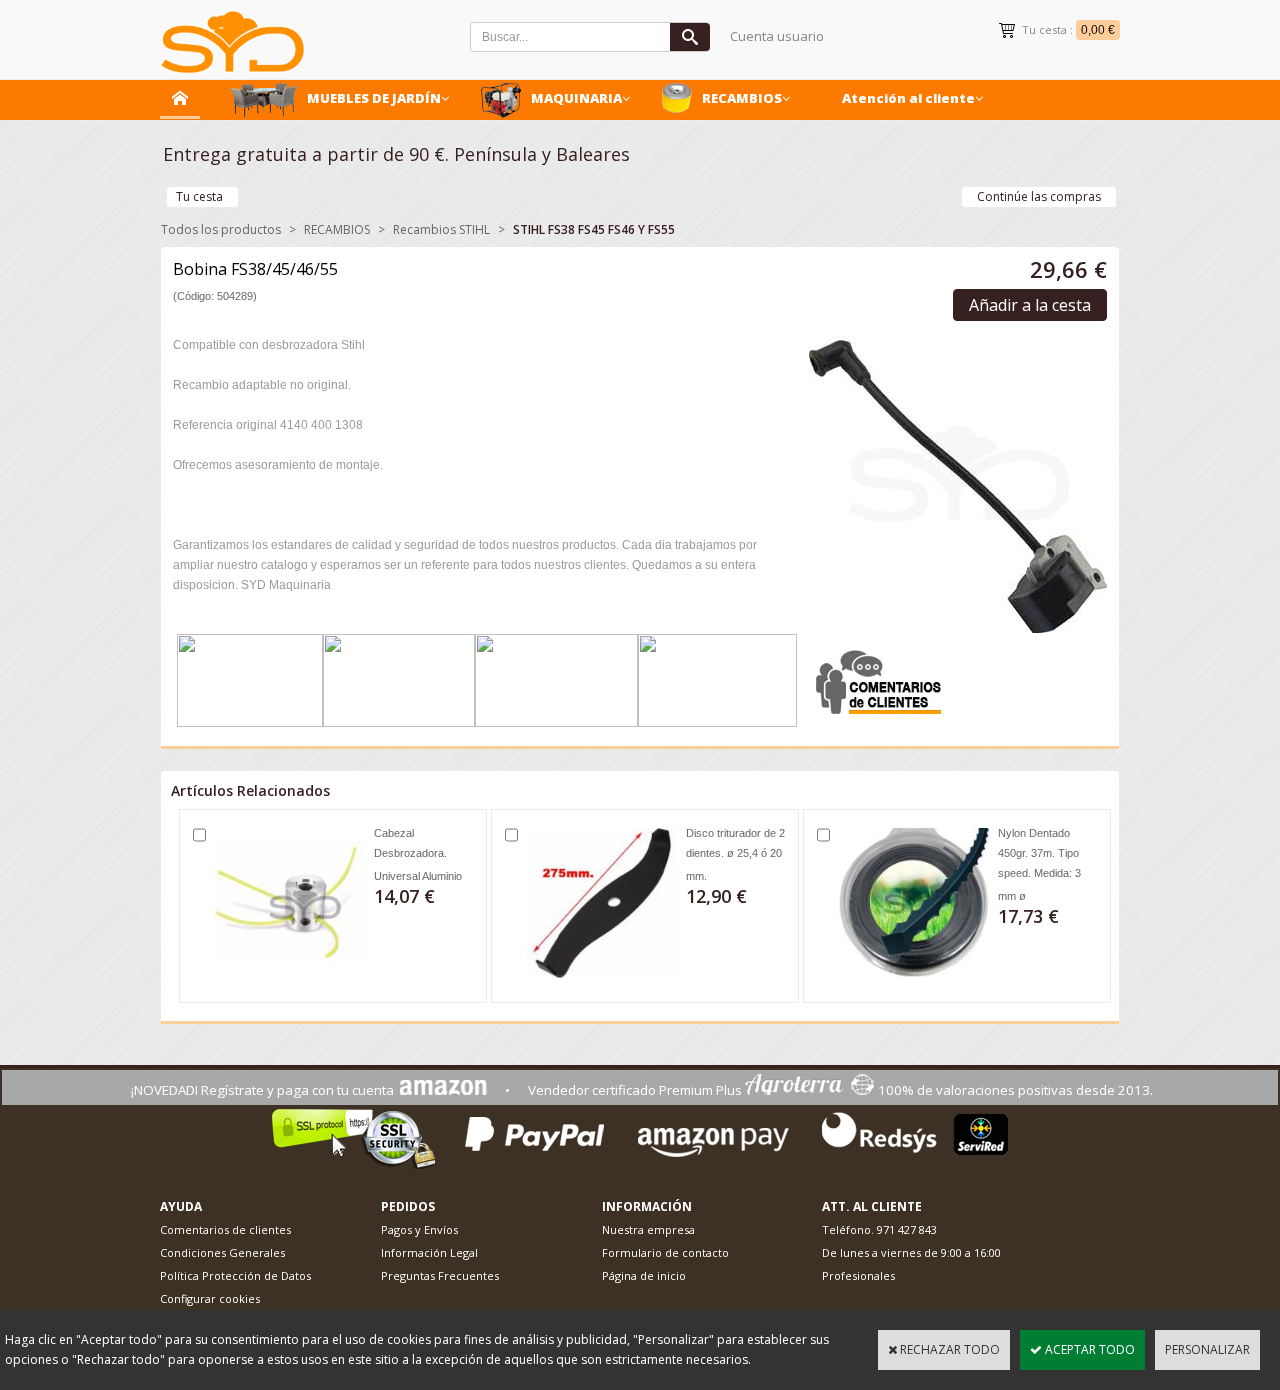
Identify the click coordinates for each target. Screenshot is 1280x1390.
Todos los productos (221, 229)
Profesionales (858, 1275)
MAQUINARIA (576, 98)
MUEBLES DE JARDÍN (374, 98)
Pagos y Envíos (419, 1229)
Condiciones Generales (222, 1252)
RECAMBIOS (742, 98)
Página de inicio (644, 1275)
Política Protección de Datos (235, 1275)
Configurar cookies (210, 1298)
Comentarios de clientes (225, 1229)
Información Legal (429, 1252)
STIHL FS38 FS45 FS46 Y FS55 (594, 229)
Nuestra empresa (648, 1229)
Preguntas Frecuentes (440, 1275)
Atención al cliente (908, 98)
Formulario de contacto (665, 1252)
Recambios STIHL (441, 229)
